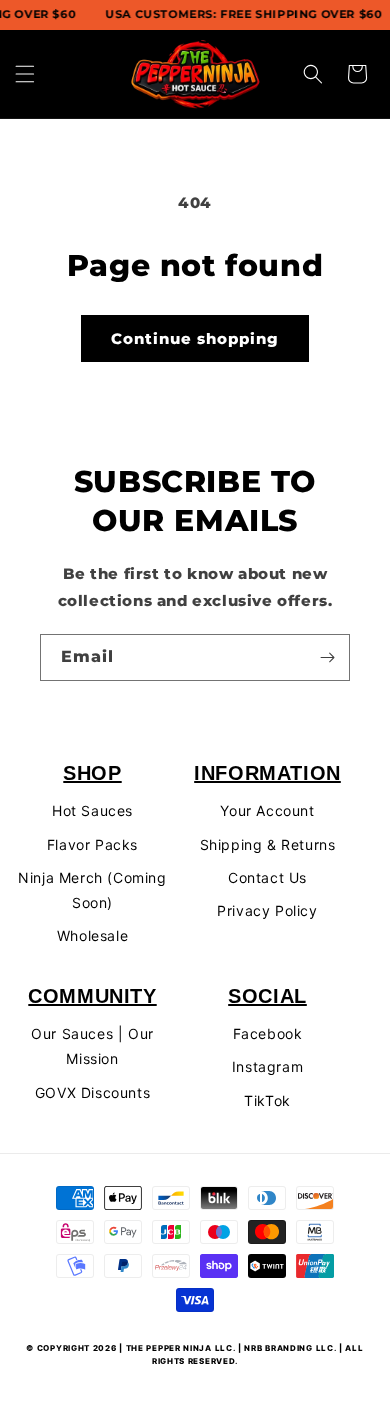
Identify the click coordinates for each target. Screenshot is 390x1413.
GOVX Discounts (92, 1092)
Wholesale (92, 935)
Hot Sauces (92, 810)
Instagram (267, 1066)
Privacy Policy (267, 910)
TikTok (267, 1100)
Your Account (267, 810)
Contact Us (267, 877)
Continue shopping (195, 338)
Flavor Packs (92, 844)
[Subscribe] (327, 657)
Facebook (268, 1033)
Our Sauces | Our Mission (92, 1046)
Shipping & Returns (268, 844)
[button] (25, 74)
